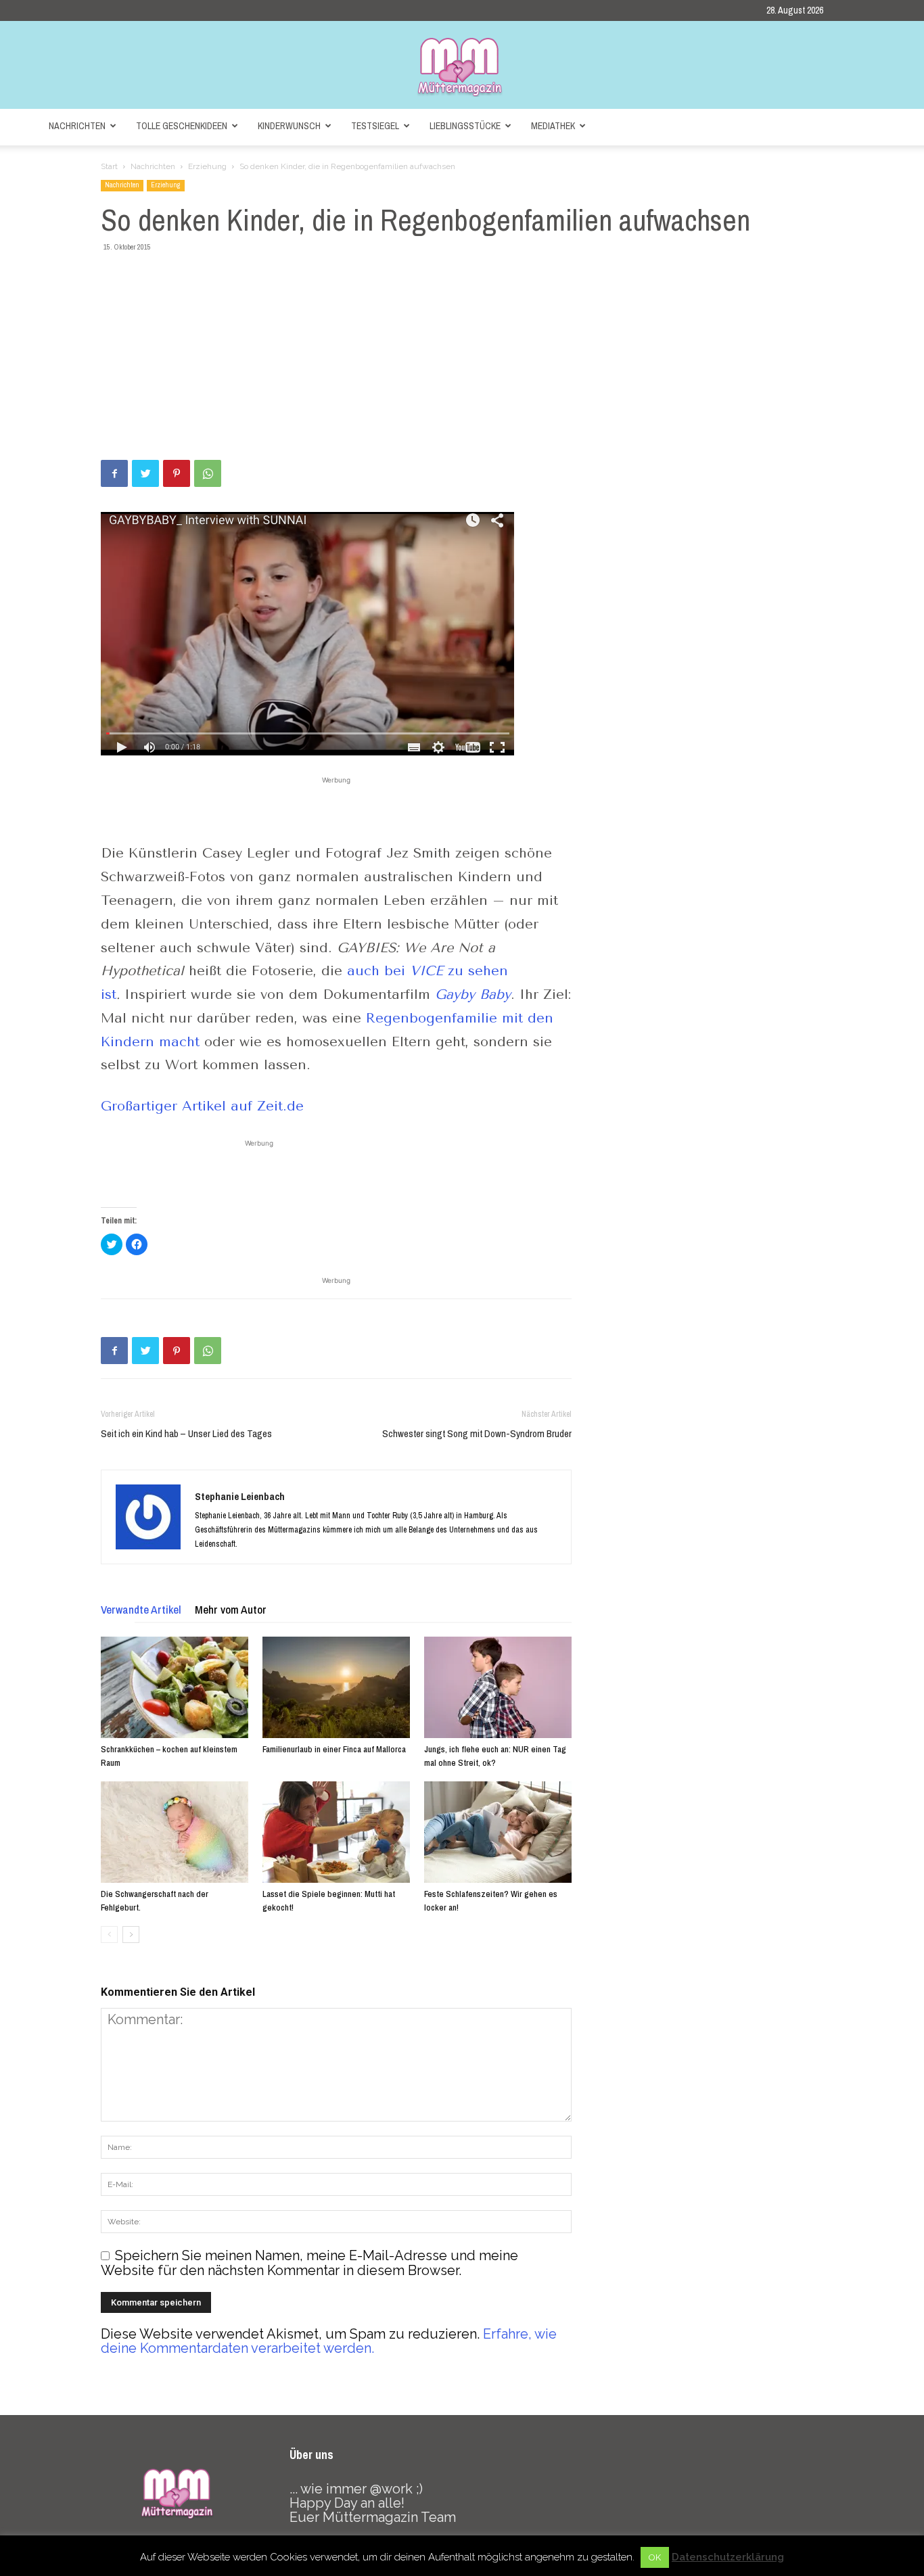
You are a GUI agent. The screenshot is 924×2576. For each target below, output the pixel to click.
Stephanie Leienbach (240, 1496)
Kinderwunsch (289, 126)
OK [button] (655, 2557)
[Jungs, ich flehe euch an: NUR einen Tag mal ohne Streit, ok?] (498, 1687)
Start (109, 166)
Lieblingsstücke (465, 126)
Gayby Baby (473, 994)
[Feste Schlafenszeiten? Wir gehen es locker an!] (498, 1832)
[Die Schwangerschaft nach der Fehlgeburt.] (175, 1832)
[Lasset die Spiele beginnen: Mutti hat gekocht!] (336, 1832)
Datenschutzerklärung (728, 2557)
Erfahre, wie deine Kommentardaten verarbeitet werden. (329, 2341)
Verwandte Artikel (141, 1609)
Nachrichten (77, 126)
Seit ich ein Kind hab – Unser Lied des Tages (186, 1433)
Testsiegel (375, 126)
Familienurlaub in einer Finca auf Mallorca (334, 1749)
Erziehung (207, 166)
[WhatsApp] (208, 473)
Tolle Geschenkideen (182, 126)
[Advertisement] (462, 358)
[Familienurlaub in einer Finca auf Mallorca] (336, 1687)
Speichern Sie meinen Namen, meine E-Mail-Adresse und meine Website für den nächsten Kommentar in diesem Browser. (309, 2263)
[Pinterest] (177, 473)
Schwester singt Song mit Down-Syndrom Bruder (477, 1433)
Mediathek (553, 126)
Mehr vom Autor (231, 1609)
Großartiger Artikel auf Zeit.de (205, 1106)
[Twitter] (145, 473)
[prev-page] (109, 1935)
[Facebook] (114, 473)
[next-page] (131, 1935)
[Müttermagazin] (462, 66)
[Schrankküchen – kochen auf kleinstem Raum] (175, 1687)
